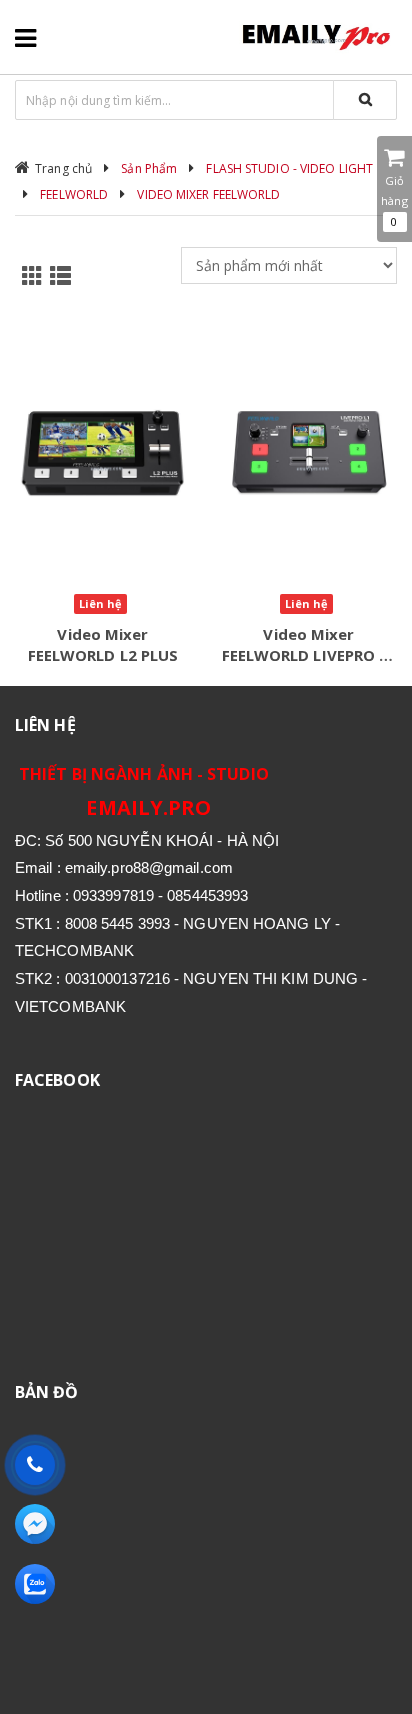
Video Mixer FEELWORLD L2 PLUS (103, 644)
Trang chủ (63, 168)
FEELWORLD (74, 194)
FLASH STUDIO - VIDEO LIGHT (289, 168)
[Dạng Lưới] (29, 274)
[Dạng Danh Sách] (57, 274)
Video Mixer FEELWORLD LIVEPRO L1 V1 (309, 655)
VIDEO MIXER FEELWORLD (208, 194)
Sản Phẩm (149, 168)
